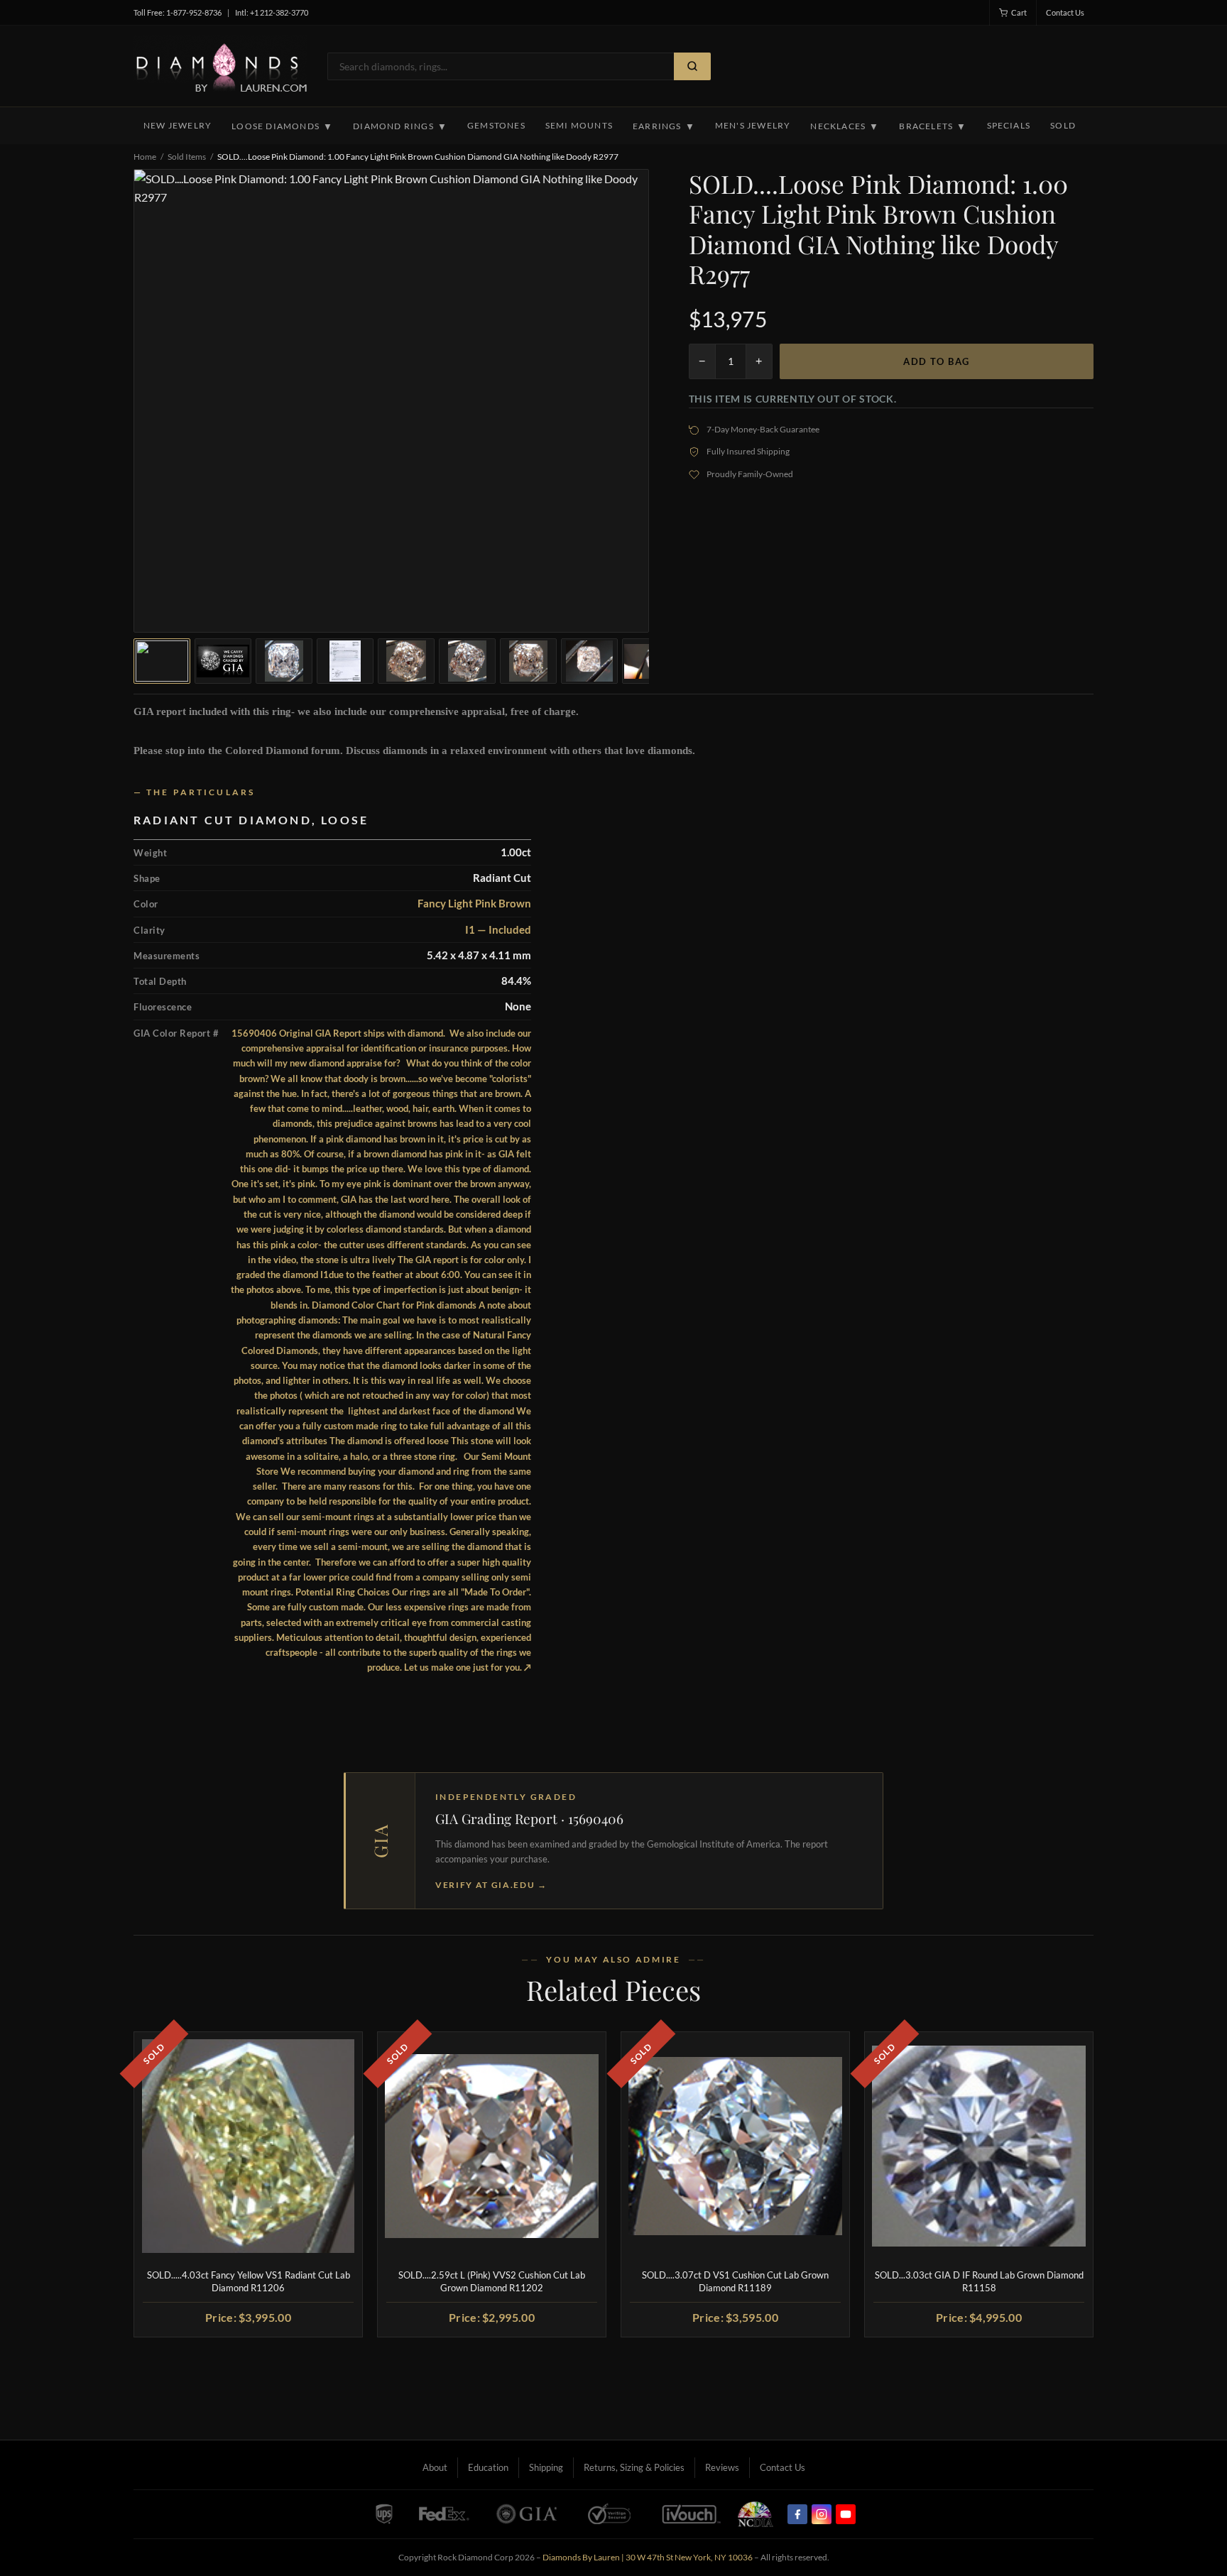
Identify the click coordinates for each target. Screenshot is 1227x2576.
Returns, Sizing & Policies (634, 2467)
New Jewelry (178, 125)
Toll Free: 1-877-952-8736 (178, 12)
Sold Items (187, 157)
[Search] (692, 66)
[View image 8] (589, 661)
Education (488, 2467)
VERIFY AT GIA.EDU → (491, 1885)
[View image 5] (406, 661)
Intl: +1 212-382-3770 (272, 12)
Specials (1009, 125)
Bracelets (933, 126)
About (435, 2467)
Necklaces (845, 126)
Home (145, 157)
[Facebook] (797, 2514)
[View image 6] (467, 661)
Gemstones (496, 125)
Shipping (546, 2467)
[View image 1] (162, 661)
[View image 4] (345, 661)
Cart (1019, 12)
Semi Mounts (579, 125)
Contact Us (1065, 12)
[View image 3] (284, 661)
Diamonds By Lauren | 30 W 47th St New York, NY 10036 (648, 2557)
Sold (1063, 125)
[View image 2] (223, 661)
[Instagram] (822, 2514)
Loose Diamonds (282, 126)
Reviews (722, 2467)
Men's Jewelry (753, 125)
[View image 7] (528, 661)
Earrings (664, 126)
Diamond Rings (400, 126)
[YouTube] (846, 2514)
